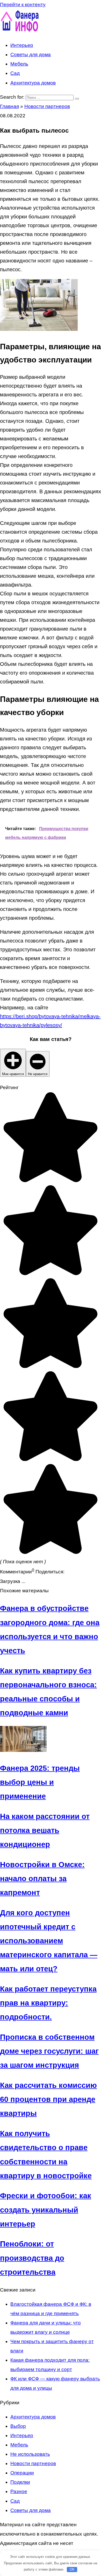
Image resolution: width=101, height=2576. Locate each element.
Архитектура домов (33, 83)
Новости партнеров (33, 2463)
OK (72, 2569)
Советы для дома (31, 55)
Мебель (19, 64)
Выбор (18, 2426)
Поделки (20, 2482)
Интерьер (22, 45)
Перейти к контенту (23, 5)
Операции (22, 2473)
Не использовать (30, 2454)
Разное (19, 2491)
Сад (15, 73)
